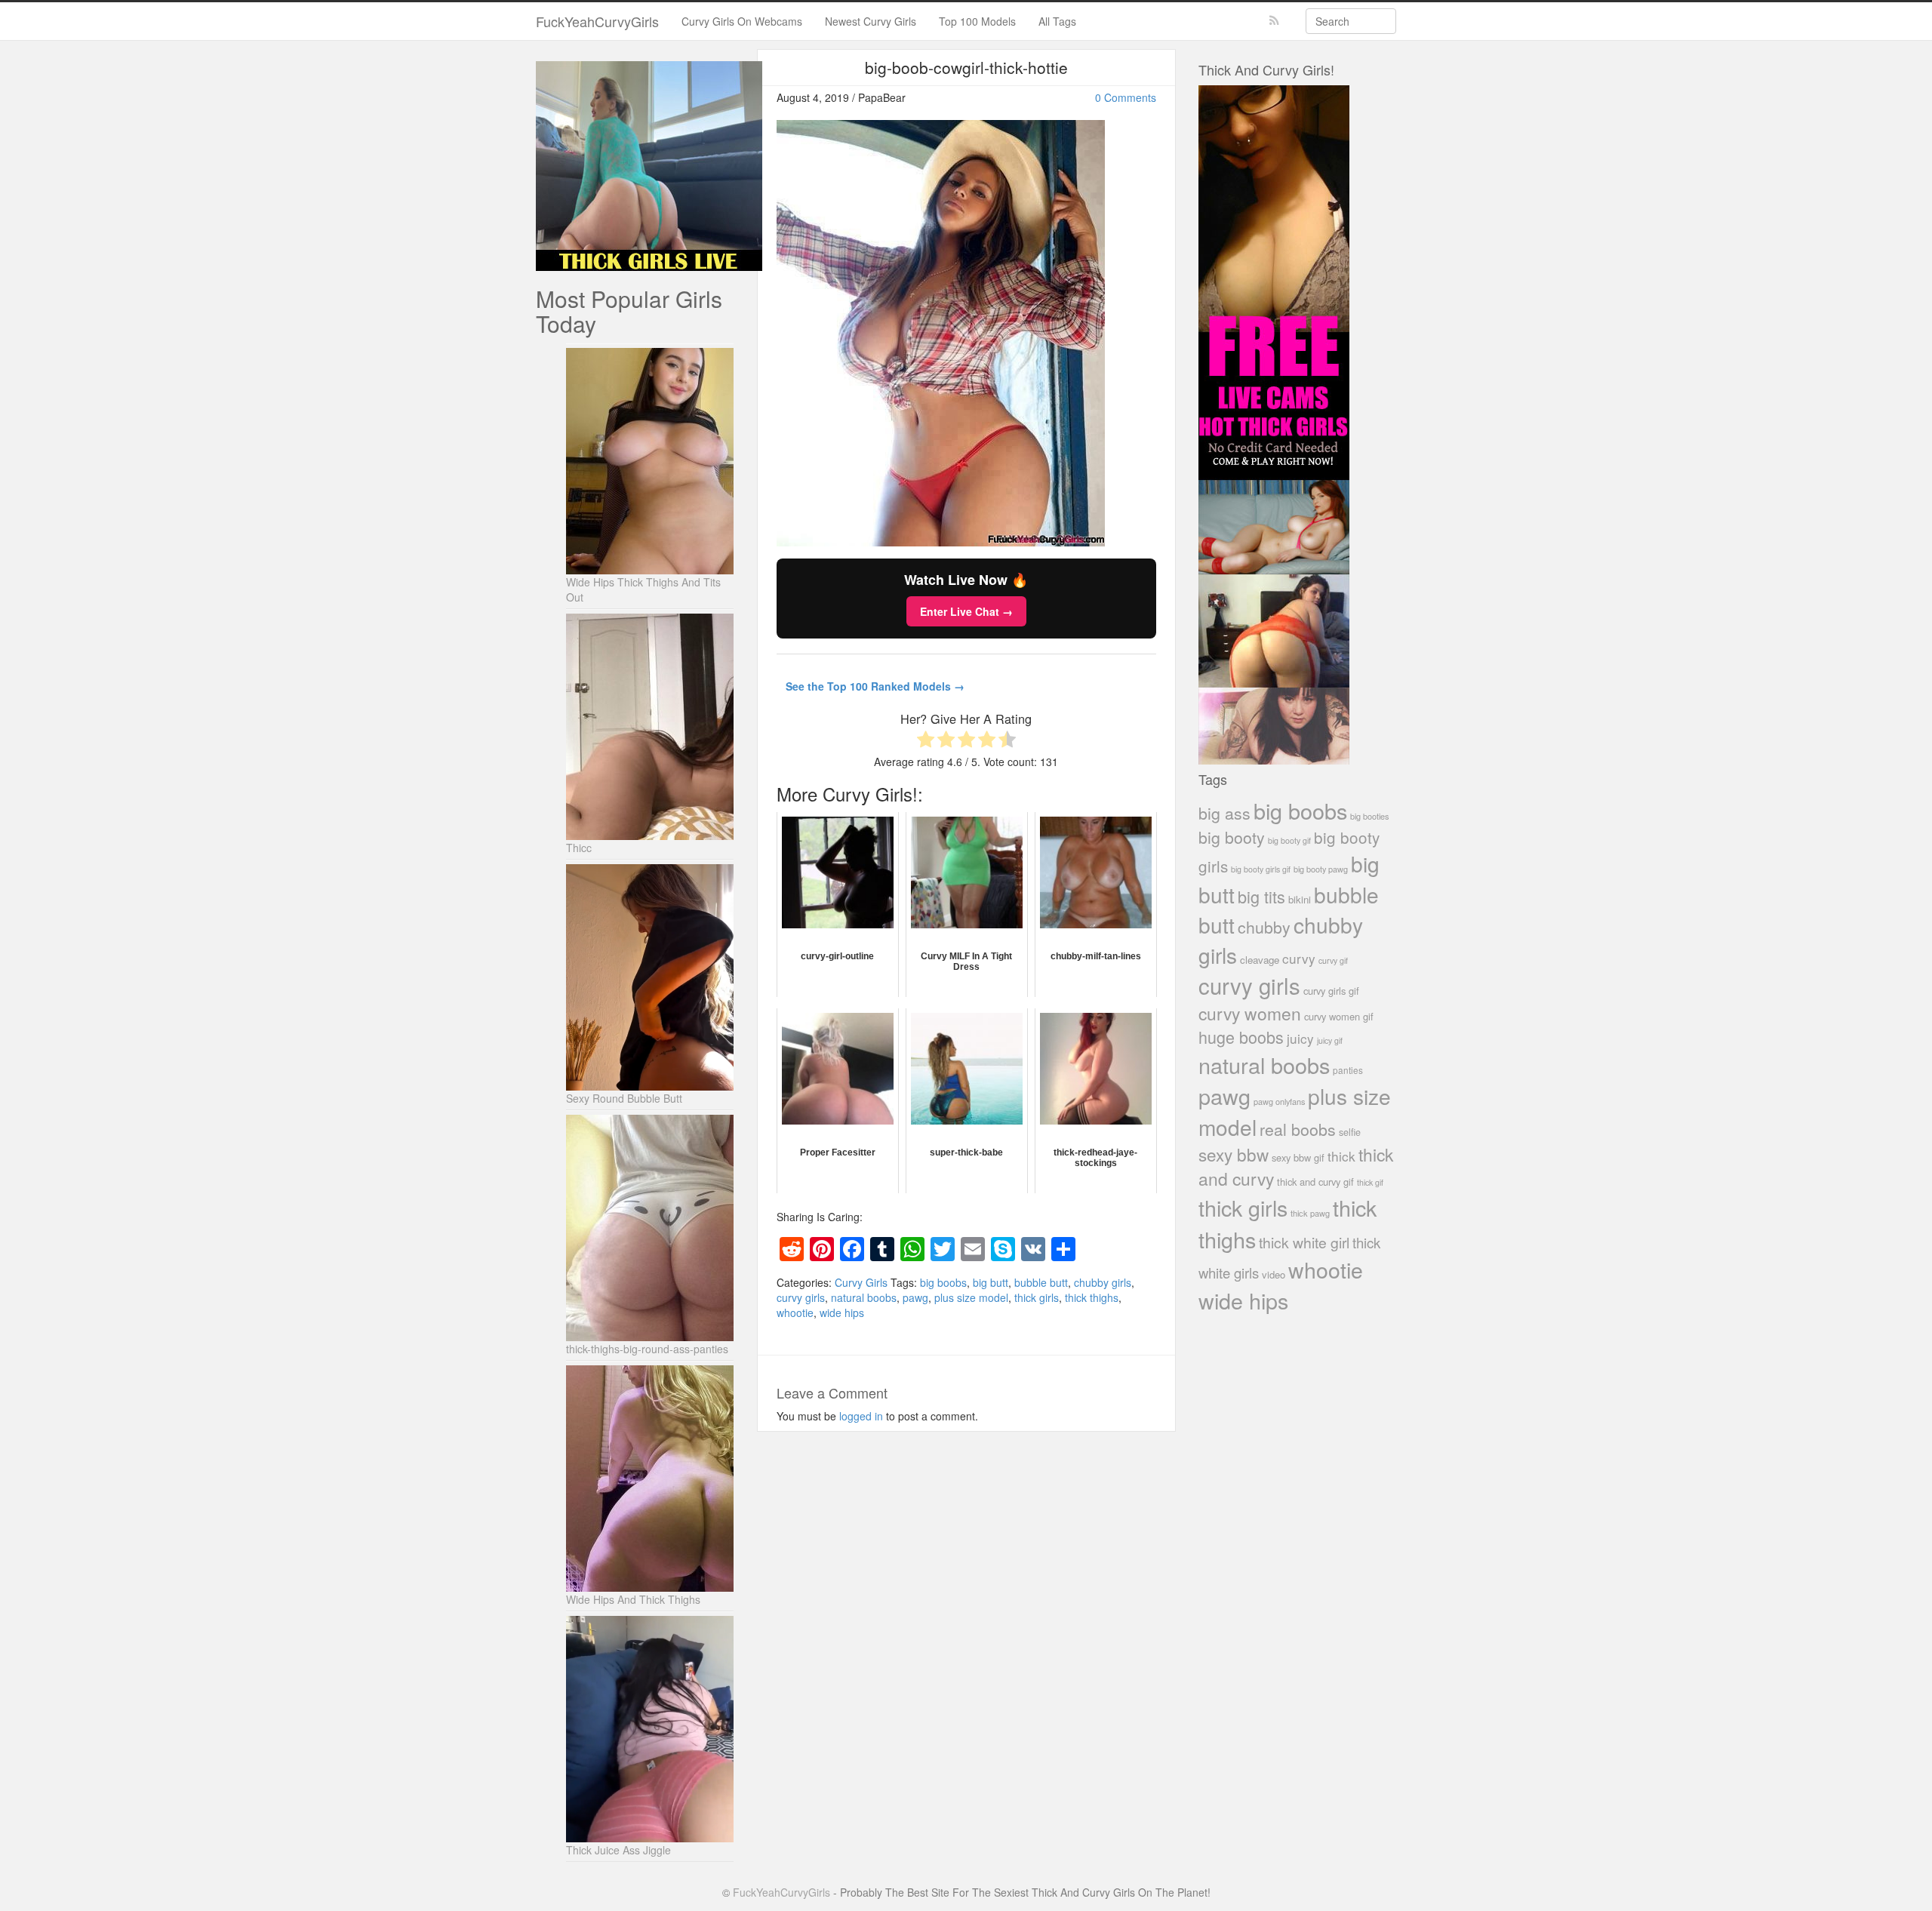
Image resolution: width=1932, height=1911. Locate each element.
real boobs (1298, 1129)
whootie (795, 1312)
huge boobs (1241, 1037)
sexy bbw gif (1298, 1157)
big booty (1232, 837)
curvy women (1250, 1013)
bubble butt (1041, 1282)
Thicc (579, 848)
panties (1348, 1070)
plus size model (971, 1297)
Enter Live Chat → (966, 611)
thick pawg (1310, 1213)
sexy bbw (1234, 1154)
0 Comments (1126, 97)
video (1274, 1274)
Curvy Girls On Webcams (742, 21)
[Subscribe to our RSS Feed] (1274, 21)
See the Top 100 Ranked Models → (875, 686)
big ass (1224, 812)
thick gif (1370, 1182)
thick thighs (1092, 1297)
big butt (991, 1282)
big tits (1261, 896)
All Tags (1057, 21)
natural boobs (864, 1297)
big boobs (943, 1282)
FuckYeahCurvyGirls (597, 21)
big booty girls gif (1261, 869)
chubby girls (1103, 1282)
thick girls (1037, 1297)
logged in (861, 1416)
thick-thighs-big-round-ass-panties (647, 1349)
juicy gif (1330, 1040)
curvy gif (1333, 960)
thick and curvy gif (1315, 1182)
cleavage (1260, 960)
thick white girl (1304, 1242)
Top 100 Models (977, 21)
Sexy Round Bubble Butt (624, 1098)
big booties (1369, 816)
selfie (1350, 1132)
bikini (1300, 899)
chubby (1264, 927)
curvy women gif (1339, 1016)
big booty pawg (1321, 869)
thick (1341, 1156)
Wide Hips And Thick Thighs (633, 1599)
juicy (1300, 1038)
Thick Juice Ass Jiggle (618, 1850)
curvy (1299, 958)
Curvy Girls (861, 1282)
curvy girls (801, 1297)
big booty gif (1289, 840)
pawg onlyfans (1279, 1101)
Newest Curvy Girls (871, 21)
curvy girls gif (1331, 991)
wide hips (842, 1312)
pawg (915, 1297)
